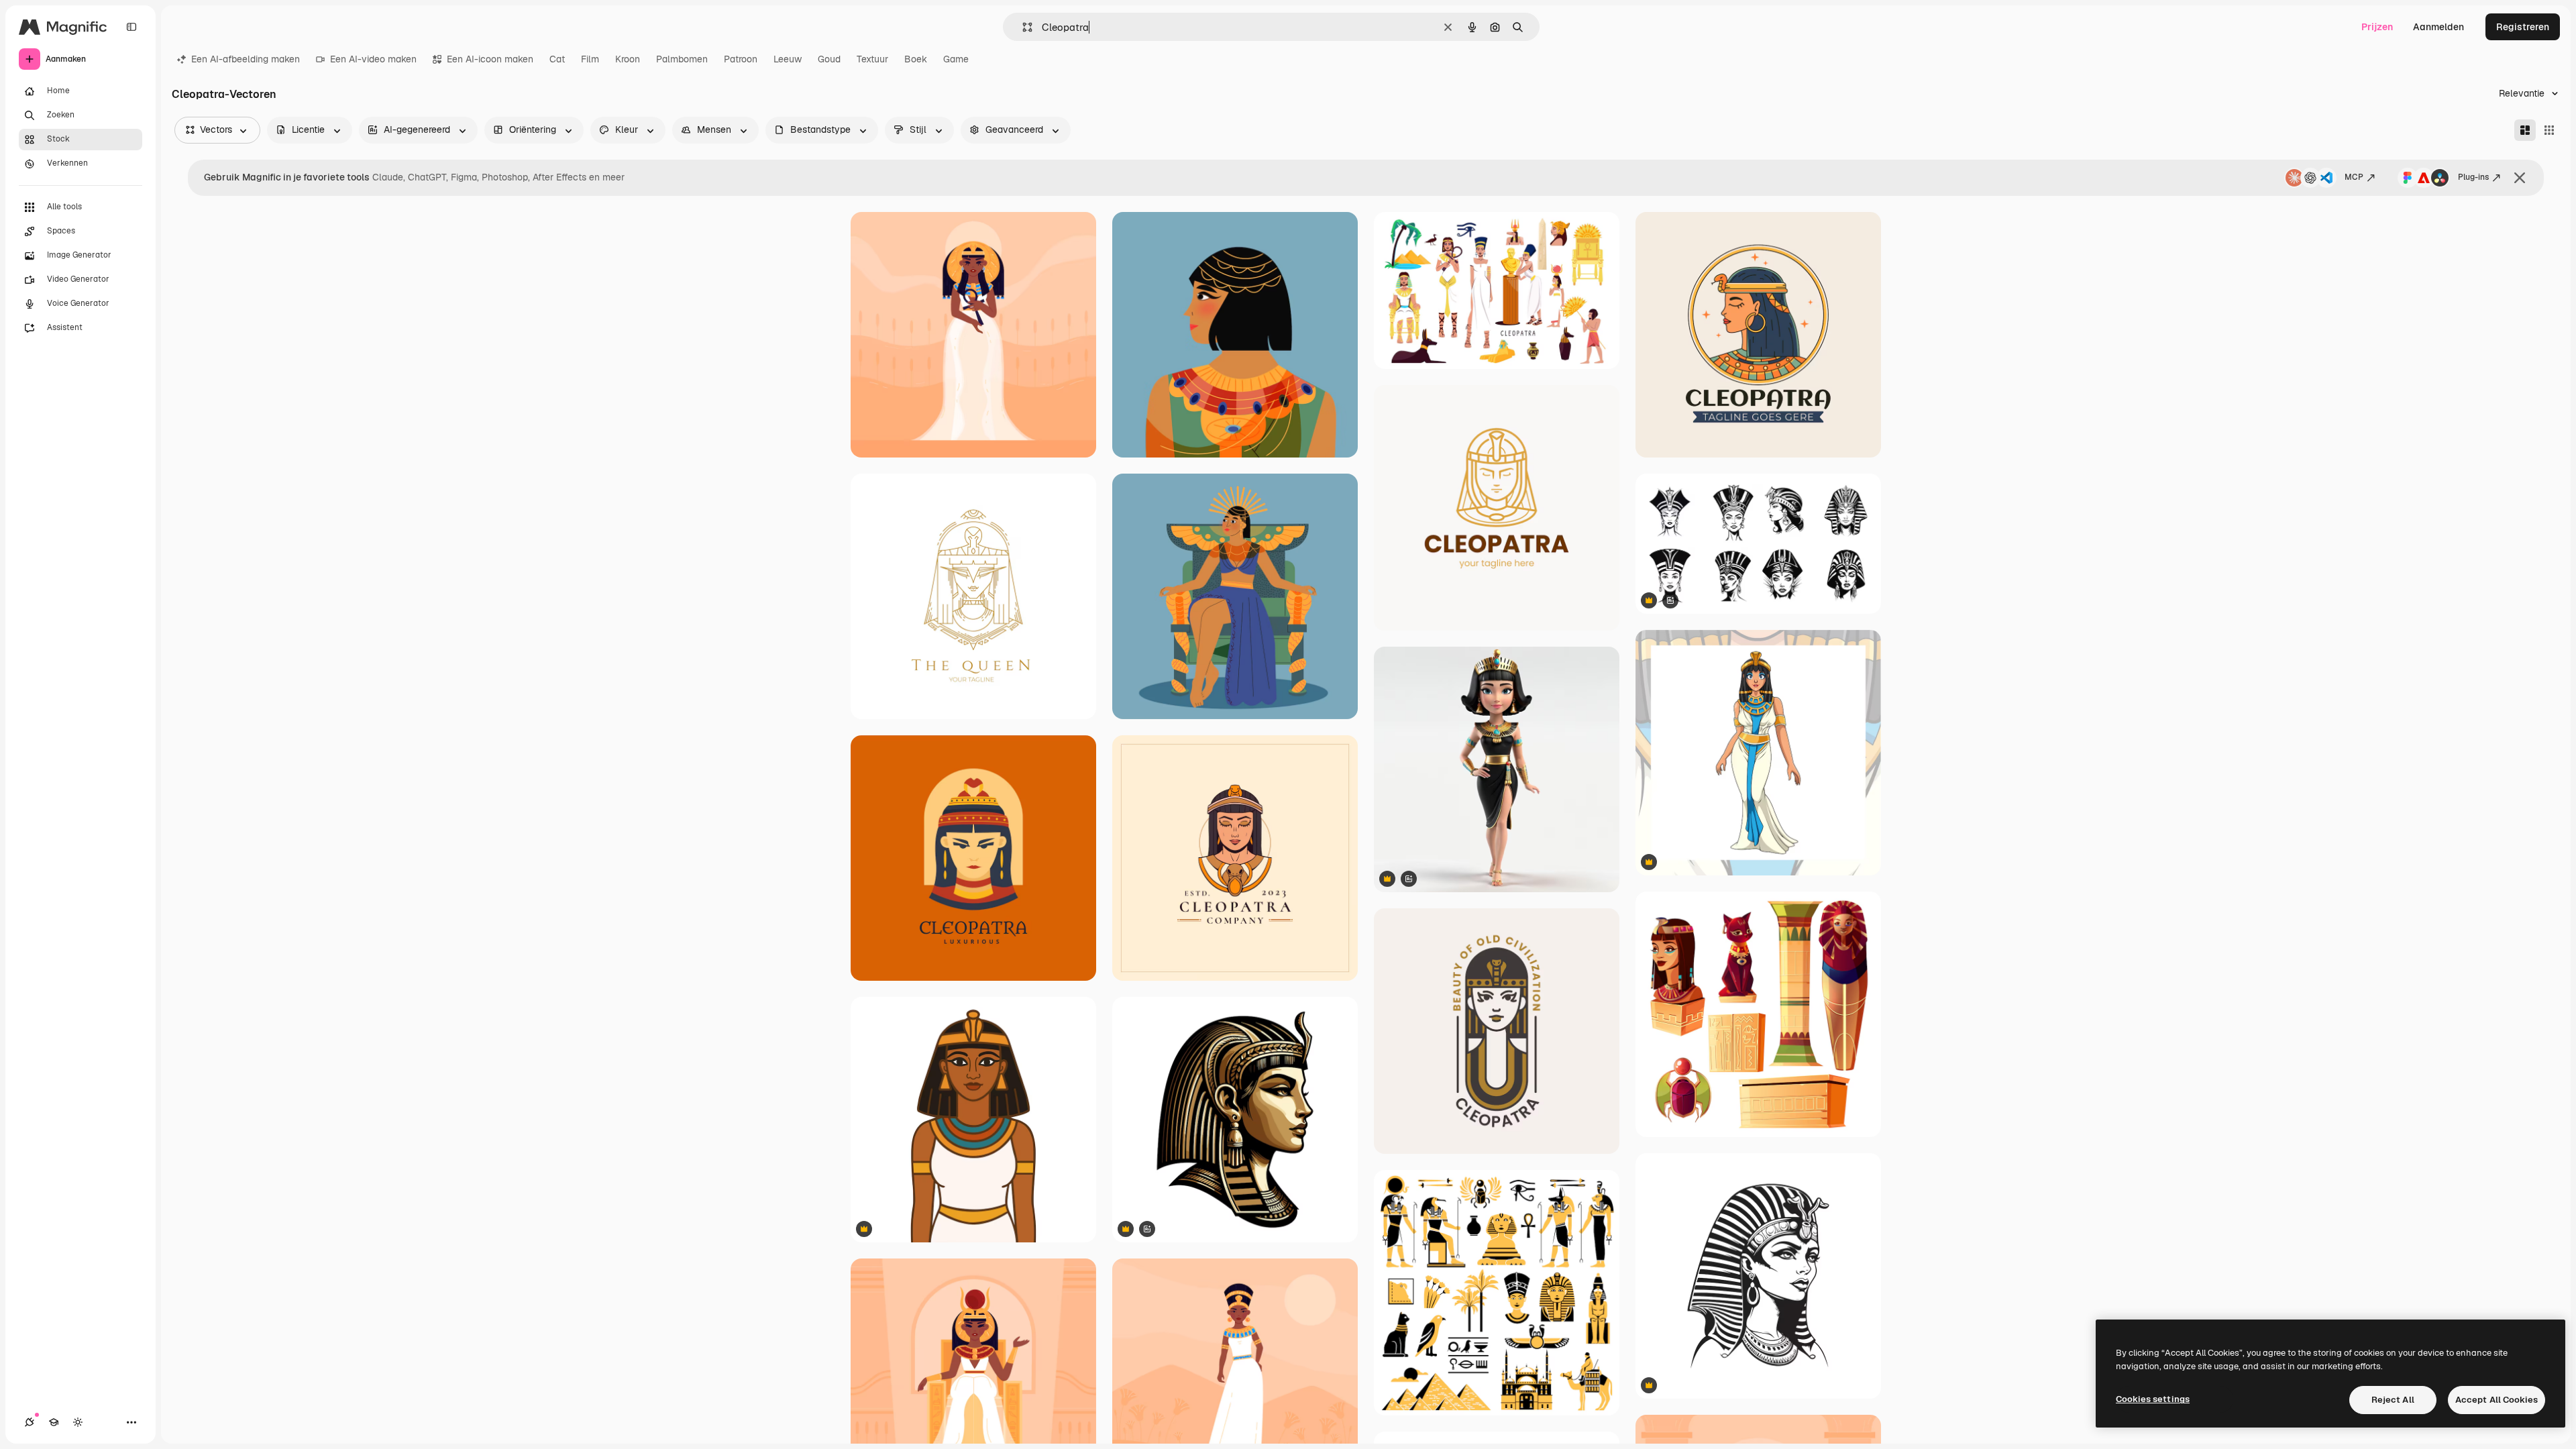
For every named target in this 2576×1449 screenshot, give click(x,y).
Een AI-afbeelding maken (246, 59)
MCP (2354, 177)
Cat (557, 59)
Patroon (741, 59)
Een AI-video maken (373, 59)
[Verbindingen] (30, 1422)
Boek (916, 59)
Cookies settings (2153, 1399)
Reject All (2393, 1400)
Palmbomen (682, 59)
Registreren (2523, 27)
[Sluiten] (2520, 178)
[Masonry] (2525, 130)
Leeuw (788, 59)
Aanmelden (2438, 27)
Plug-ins (2473, 177)
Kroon (628, 59)
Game (956, 59)
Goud (829, 59)
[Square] (2549, 130)
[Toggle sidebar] (131, 27)
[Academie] (54, 1422)
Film (590, 59)
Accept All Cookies (2497, 1400)
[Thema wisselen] (78, 1422)
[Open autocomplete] (1022, 27)
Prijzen (2377, 27)
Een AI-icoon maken (490, 59)
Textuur (872, 59)
